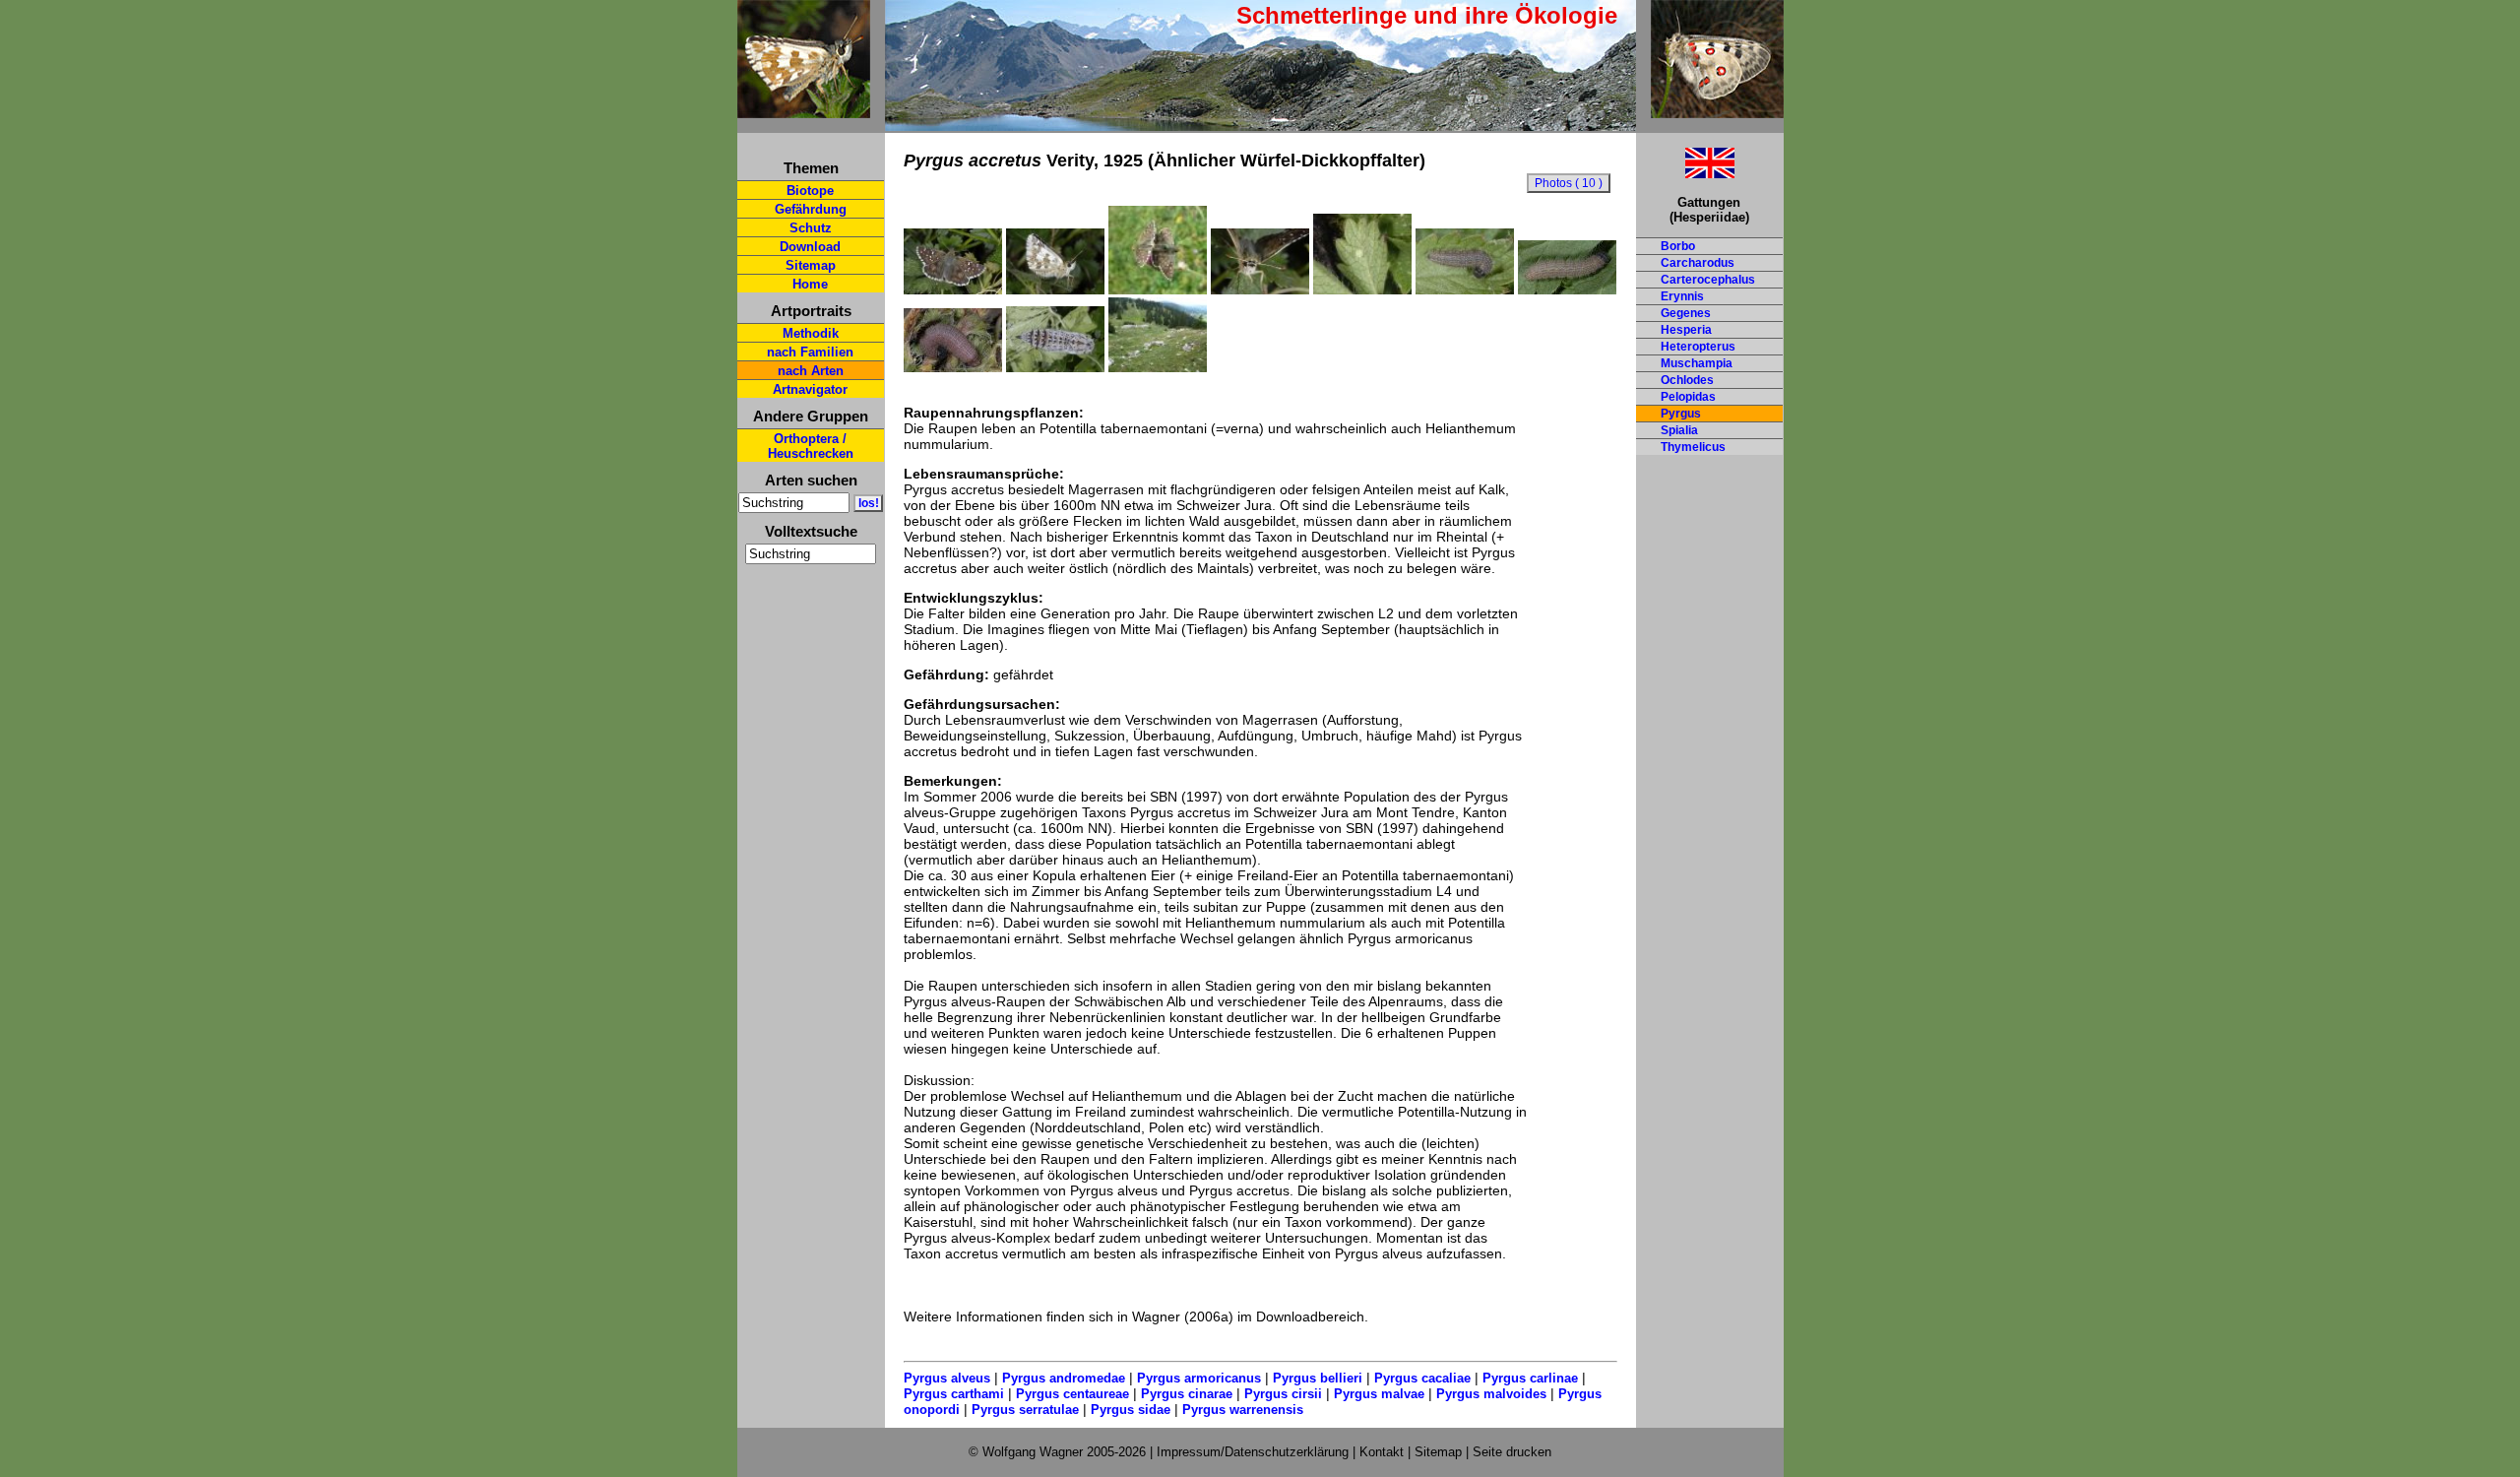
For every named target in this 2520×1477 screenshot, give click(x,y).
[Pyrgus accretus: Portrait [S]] (1260, 289)
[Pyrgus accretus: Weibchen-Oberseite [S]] (953, 289)
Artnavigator (810, 389)
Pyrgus (1681, 414)
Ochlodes (1687, 380)
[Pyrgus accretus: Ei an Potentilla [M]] (1362, 289)
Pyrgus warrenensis (1243, 1410)
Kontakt (1382, 1452)
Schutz (811, 228)
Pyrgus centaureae (1072, 1394)
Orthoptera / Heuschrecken (811, 446)
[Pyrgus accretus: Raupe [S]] (1567, 289)
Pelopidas (1688, 397)
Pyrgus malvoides (1491, 1394)
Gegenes (1686, 313)
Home (810, 284)
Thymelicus (1693, 447)
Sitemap (811, 265)
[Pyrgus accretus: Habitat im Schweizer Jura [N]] (1158, 367)
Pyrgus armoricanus (1199, 1378)
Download (810, 247)
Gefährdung (811, 209)
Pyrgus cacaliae (1422, 1378)
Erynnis (1682, 296)
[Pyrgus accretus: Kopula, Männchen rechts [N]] (1158, 289)
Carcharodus (1698, 263)
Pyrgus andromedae (1064, 1378)
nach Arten (811, 371)
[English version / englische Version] (1685, 173)
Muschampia (1697, 363)
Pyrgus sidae (1131, 1410)
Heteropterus (1698, 347)
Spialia (1679, 430)
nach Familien (810, 352)
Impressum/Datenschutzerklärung (1253, 1452)
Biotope (810, 191)
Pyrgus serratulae (1025, 1410)
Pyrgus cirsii (1283, 1394)
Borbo (1678, 246)
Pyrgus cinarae (1187, 1394)
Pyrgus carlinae (1530, 1378)
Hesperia (1686, 330)
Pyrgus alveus (947, 1378)
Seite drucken (1512, 1452)
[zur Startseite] (804, 110)
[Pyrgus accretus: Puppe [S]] (1055, 367)
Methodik (811, 333)
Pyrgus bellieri (1318, 1378)
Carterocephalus (1708, 280)
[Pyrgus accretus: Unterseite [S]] (1055, 289)
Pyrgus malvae (1379, 1394)
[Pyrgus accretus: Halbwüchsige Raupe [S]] (1465, 289)
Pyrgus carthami (954, 1394)
